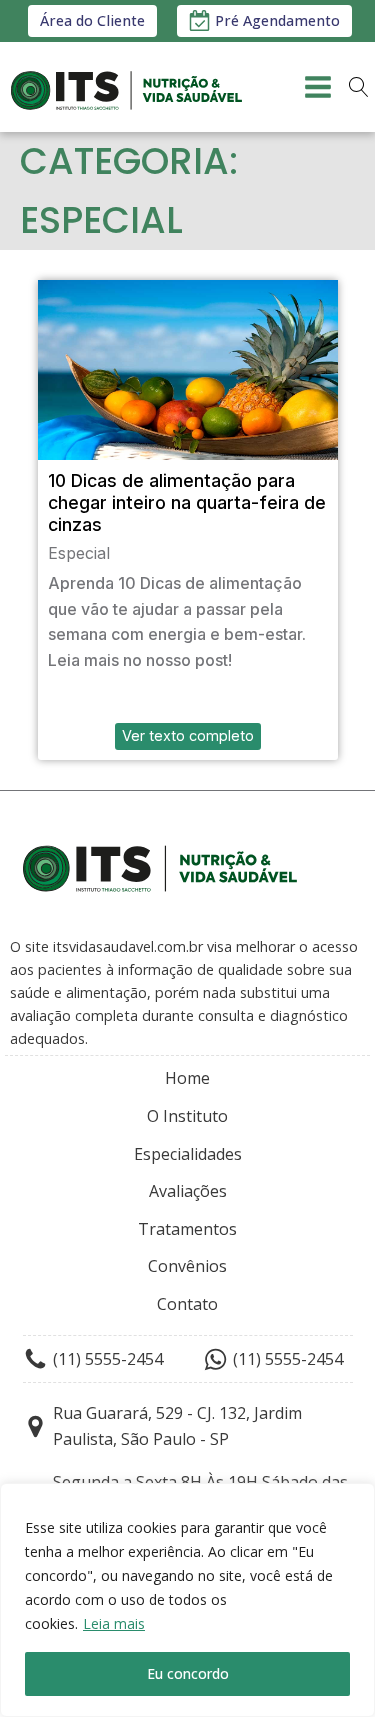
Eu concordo (188, 1673)
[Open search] (359, 87)
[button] (264, 20)
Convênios (187, 1266)
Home (187, 1078)
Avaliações (188, 1191)
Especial (79, 553)
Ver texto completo (188, 735)
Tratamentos (187, 1229)
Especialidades (188, 1154)
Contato (187, 1304)
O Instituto (187, 1116)
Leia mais (114, 1623)
